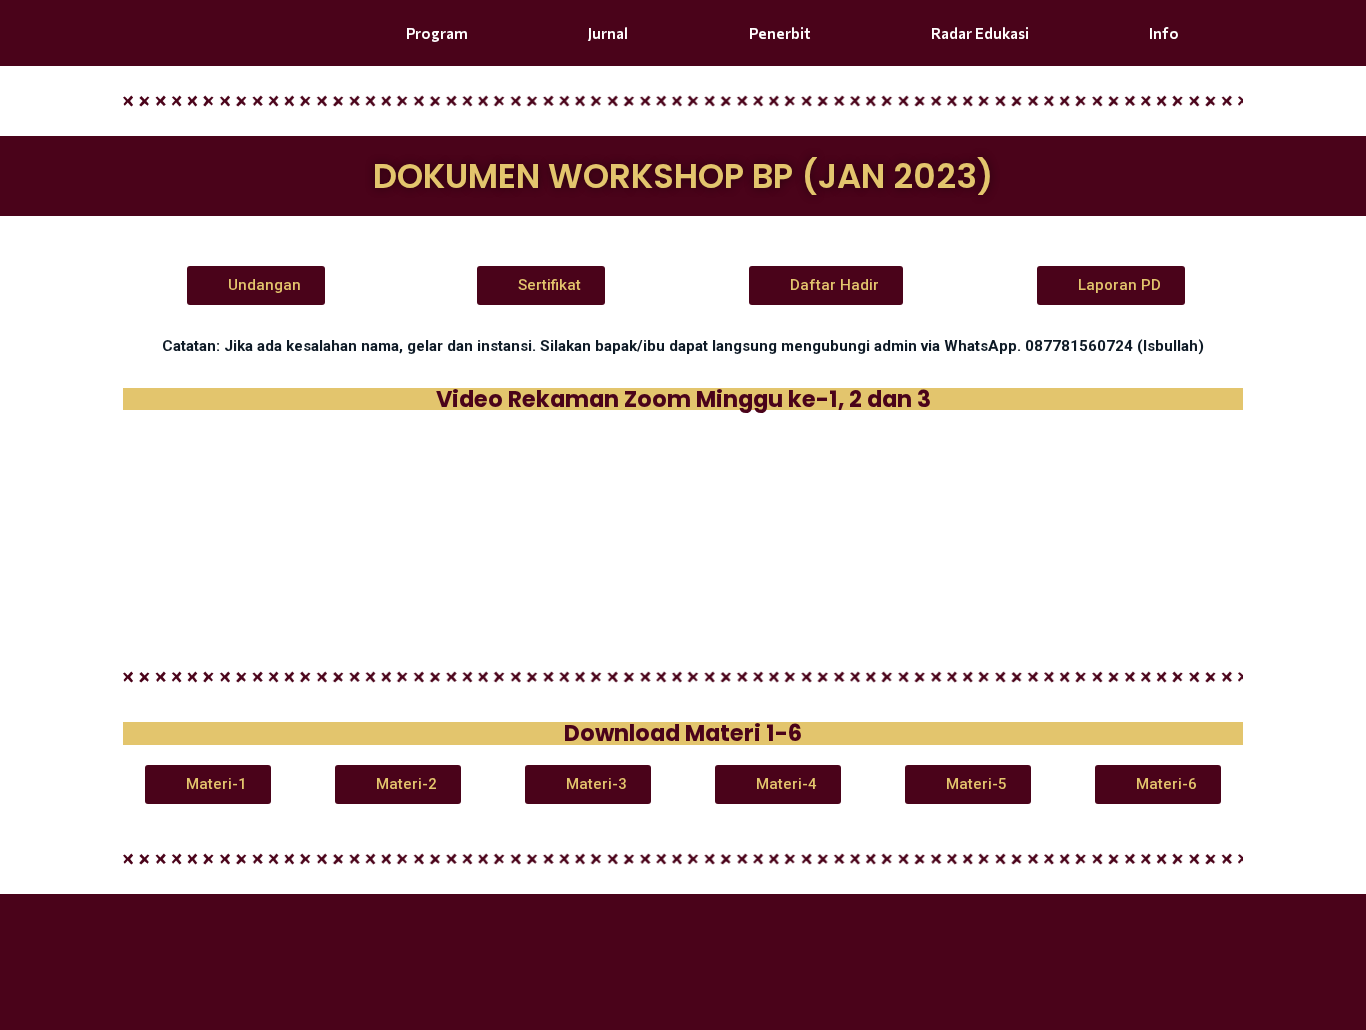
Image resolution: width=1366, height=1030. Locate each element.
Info (1164, 33)
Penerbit (780, 33)
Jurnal (608, 33)
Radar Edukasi (980, 33)
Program (437, 33)
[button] (256, 285)
